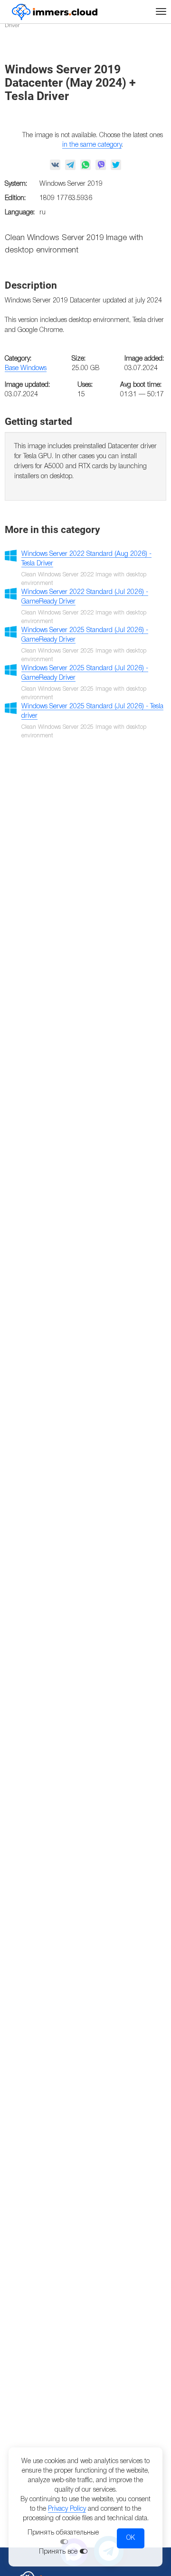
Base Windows (26, 368)
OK (131, 2538)
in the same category (92, 145)
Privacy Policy (67, 2509)
